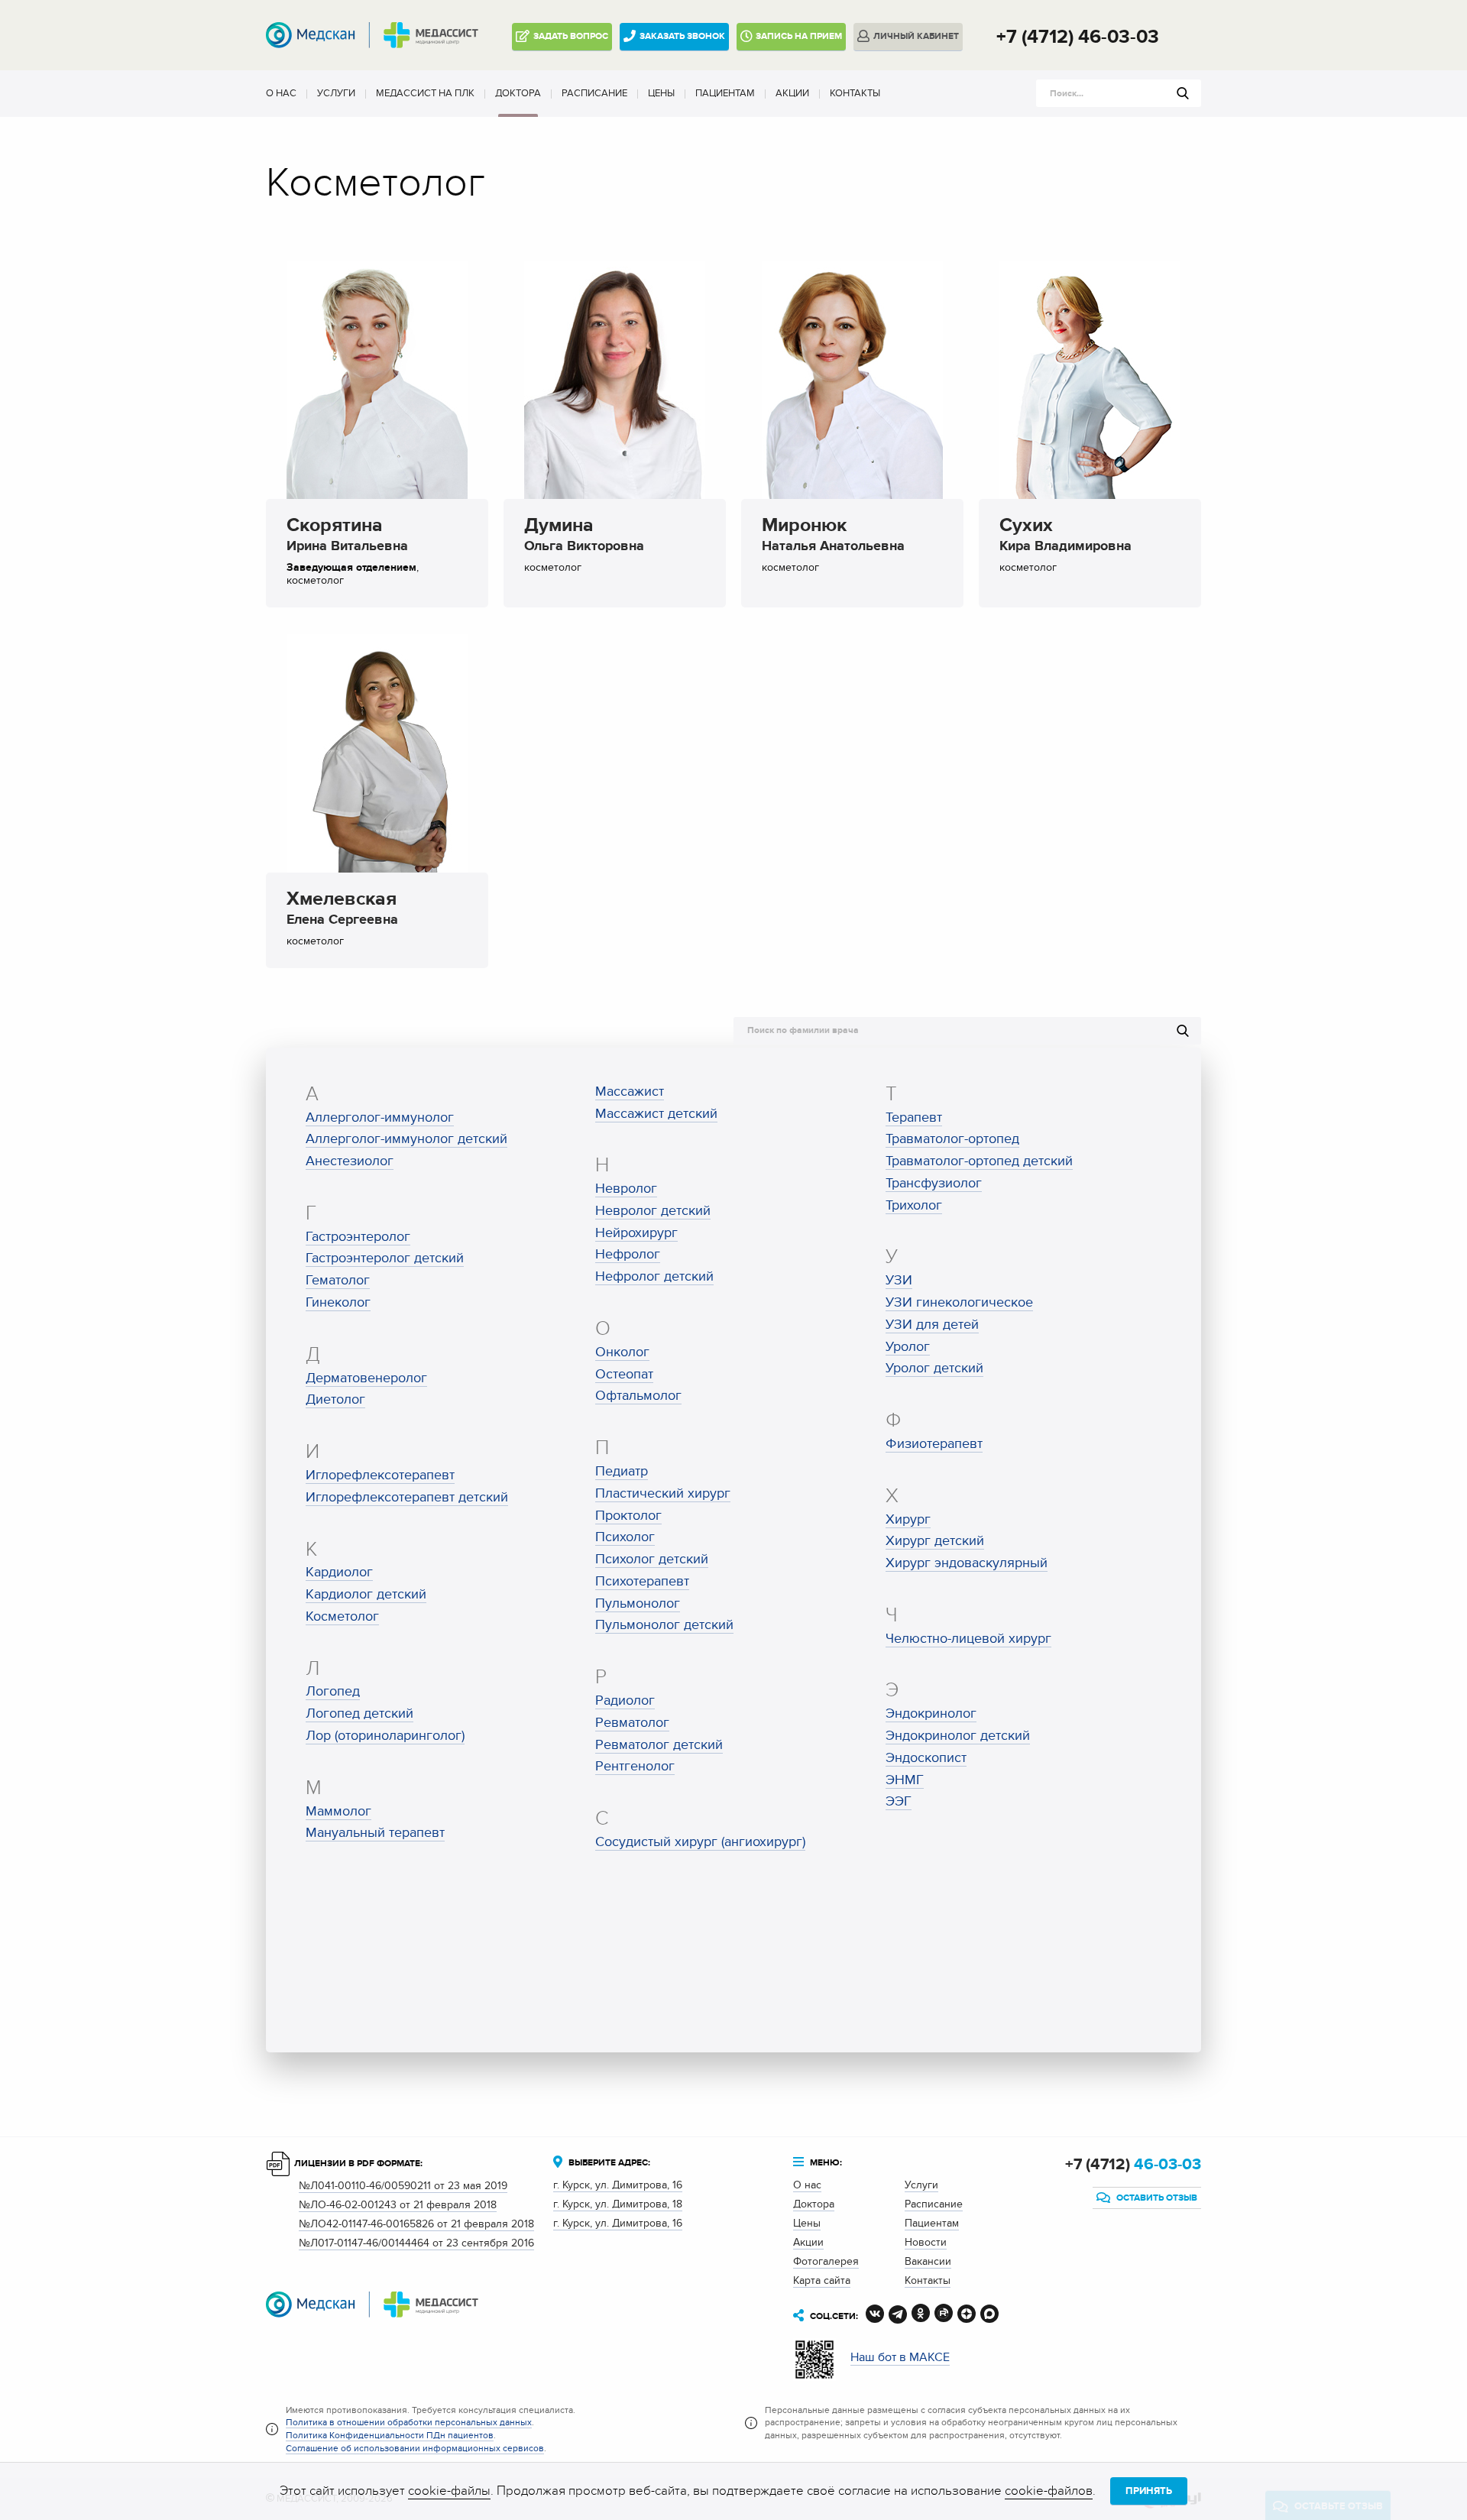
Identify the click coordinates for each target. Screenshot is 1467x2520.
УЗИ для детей (932, 1325)
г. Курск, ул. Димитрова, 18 (618, 2204)
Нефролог (628, 1254)
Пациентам (725, 93)
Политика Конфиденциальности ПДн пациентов (390, 2435)
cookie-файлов (1049, 2491)
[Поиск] (1183, 93)
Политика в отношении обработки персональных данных (409, 2422)
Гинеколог (338, 1302)
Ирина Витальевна (347, 537)
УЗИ (899, 1280)
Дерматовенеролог (366, 1378)
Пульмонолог (638, 1603)
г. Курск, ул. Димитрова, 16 (618, 2185)
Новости (926, 2242)
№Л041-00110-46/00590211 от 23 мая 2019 (403, 2186)
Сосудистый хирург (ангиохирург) (700, 1842)
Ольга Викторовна (584, 537)
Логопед (333, 1691)
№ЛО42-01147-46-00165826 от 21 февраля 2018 (416, 2224)
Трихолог (914, 1205)
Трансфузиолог (934, 1183)
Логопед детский (359, 1713)
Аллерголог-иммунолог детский (406, 1139)
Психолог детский (652, 1559)
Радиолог (625, 1701)
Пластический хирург (663, 1493)
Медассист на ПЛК (425, 93)
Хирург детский (935, 1541)
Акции (792, 93)
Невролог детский (653, 1211)
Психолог (625, 1537)
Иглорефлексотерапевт (380, 1475)
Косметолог (342, 1616)
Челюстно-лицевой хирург (968, 1639)
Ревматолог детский (659, 1745)
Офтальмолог (638, 1396)
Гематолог (338, 1280)
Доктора (518, 93)
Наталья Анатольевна (833, 537)
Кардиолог (339, 1572)
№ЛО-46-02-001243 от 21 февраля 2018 (398, 2205)
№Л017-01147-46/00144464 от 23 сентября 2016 (416, 2243)
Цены (661, 93)
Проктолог (628, 1516)
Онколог (622, 1352)
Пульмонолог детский (664, 1625)
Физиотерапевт (934, 1444)
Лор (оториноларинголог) (385, 1736)
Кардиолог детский (366, 1594)
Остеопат (624, 1374)
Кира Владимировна (1065, 537)
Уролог (908, 1347)
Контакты (855, 93)
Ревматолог (632, 1723)
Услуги (336, 93)
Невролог (626, 1189)
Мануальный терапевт (375, 1833)
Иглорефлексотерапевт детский (407, 1497)
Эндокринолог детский (958, 1736)
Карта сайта (822, 2280)
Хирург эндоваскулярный (967, 1563)
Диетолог (335, 1399)
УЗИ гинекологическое (959, 1302)
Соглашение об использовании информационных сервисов (415, 2448)
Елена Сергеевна (342, 911)
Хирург (908, 1519)
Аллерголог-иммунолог (380, 1117)
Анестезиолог (350, 1161)
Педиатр (622, 1471)
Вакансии (928, 2261)
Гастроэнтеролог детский (385, 1258)
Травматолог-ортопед (952, 1139)
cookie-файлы (449, 2491)
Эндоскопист (926, 1758)
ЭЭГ (899, 1801)
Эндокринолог (931, 1713)
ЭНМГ (905, 1780)
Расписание (594, 93)
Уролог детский (934, 1368)
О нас (281, 93)
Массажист (630, 1092)
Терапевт (914, 1117)
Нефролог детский (654, 1276)
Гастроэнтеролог (358, 1237)
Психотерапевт (642, 1581)
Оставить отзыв (1156, 2198)
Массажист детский (656, 1114)
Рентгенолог (635, 1766)
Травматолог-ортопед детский (979, 1161)
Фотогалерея (826, 2261)
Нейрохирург (636, 1233)
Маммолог (338, 1811)
